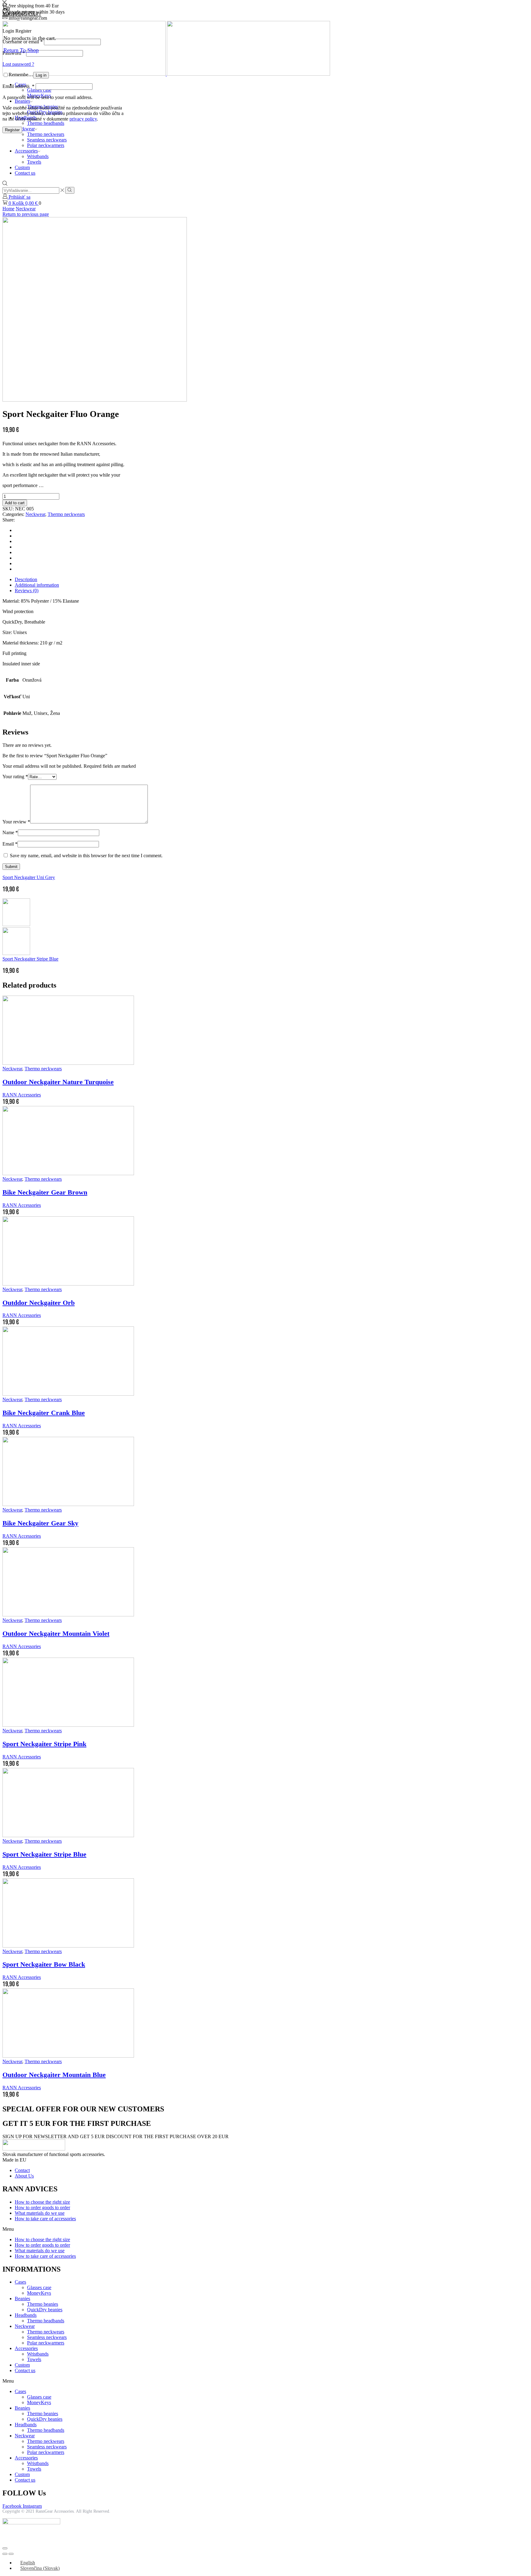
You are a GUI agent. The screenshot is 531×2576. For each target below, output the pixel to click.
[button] (265, 2229)
